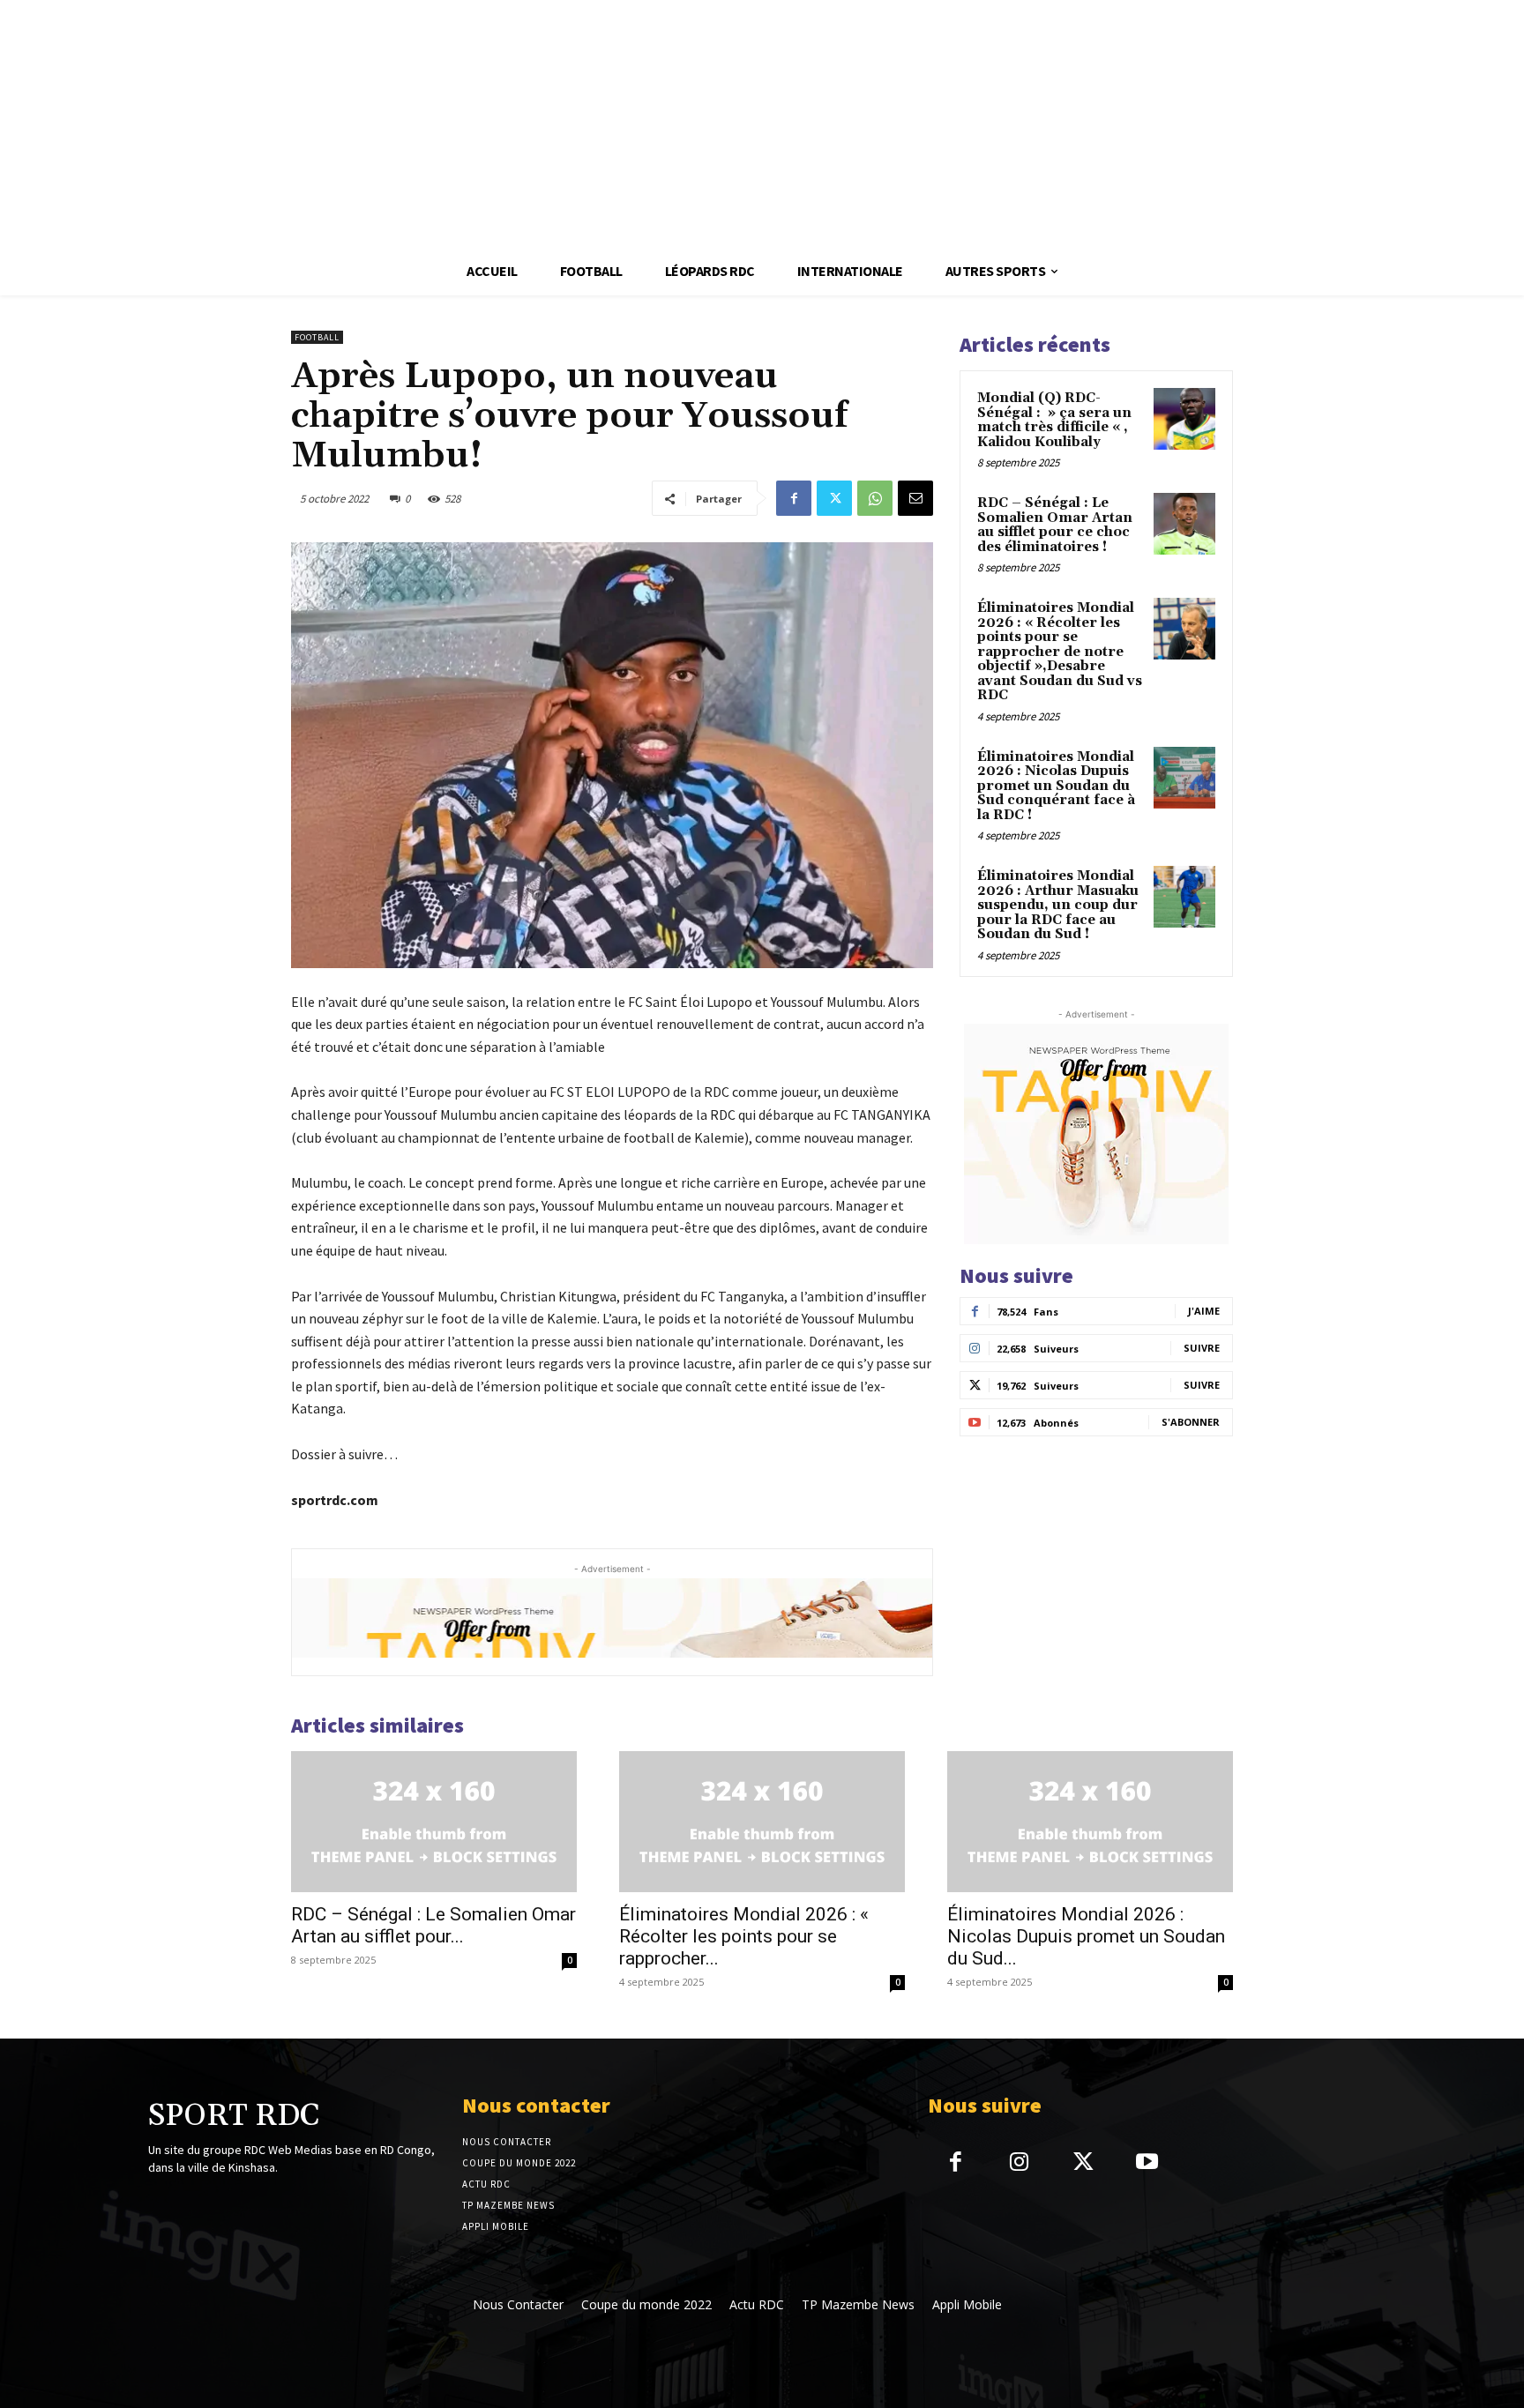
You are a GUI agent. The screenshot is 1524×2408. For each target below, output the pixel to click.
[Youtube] (1147, 2163)
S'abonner (1191, 1422)
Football (317, 337)
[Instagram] (1019, 2163)
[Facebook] (794, 498)
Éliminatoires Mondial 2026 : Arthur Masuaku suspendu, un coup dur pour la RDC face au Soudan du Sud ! (1058, 905)
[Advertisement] (529, 123)
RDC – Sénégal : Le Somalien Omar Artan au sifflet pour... (433, 1925)
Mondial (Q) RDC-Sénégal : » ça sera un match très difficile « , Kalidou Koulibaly (1054, 420)
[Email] (915, 498)
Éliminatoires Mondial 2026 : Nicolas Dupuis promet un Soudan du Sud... (1086, 1936)
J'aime (1204, 1311)
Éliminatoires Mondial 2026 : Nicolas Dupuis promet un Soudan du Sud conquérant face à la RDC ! (1056, 786)
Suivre (1202, 1348)
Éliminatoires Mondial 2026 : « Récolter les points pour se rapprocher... (744, 1936)
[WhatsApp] (875, 498)
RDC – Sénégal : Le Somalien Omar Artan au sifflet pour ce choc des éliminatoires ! (1055, 525)
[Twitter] (834, 498)
